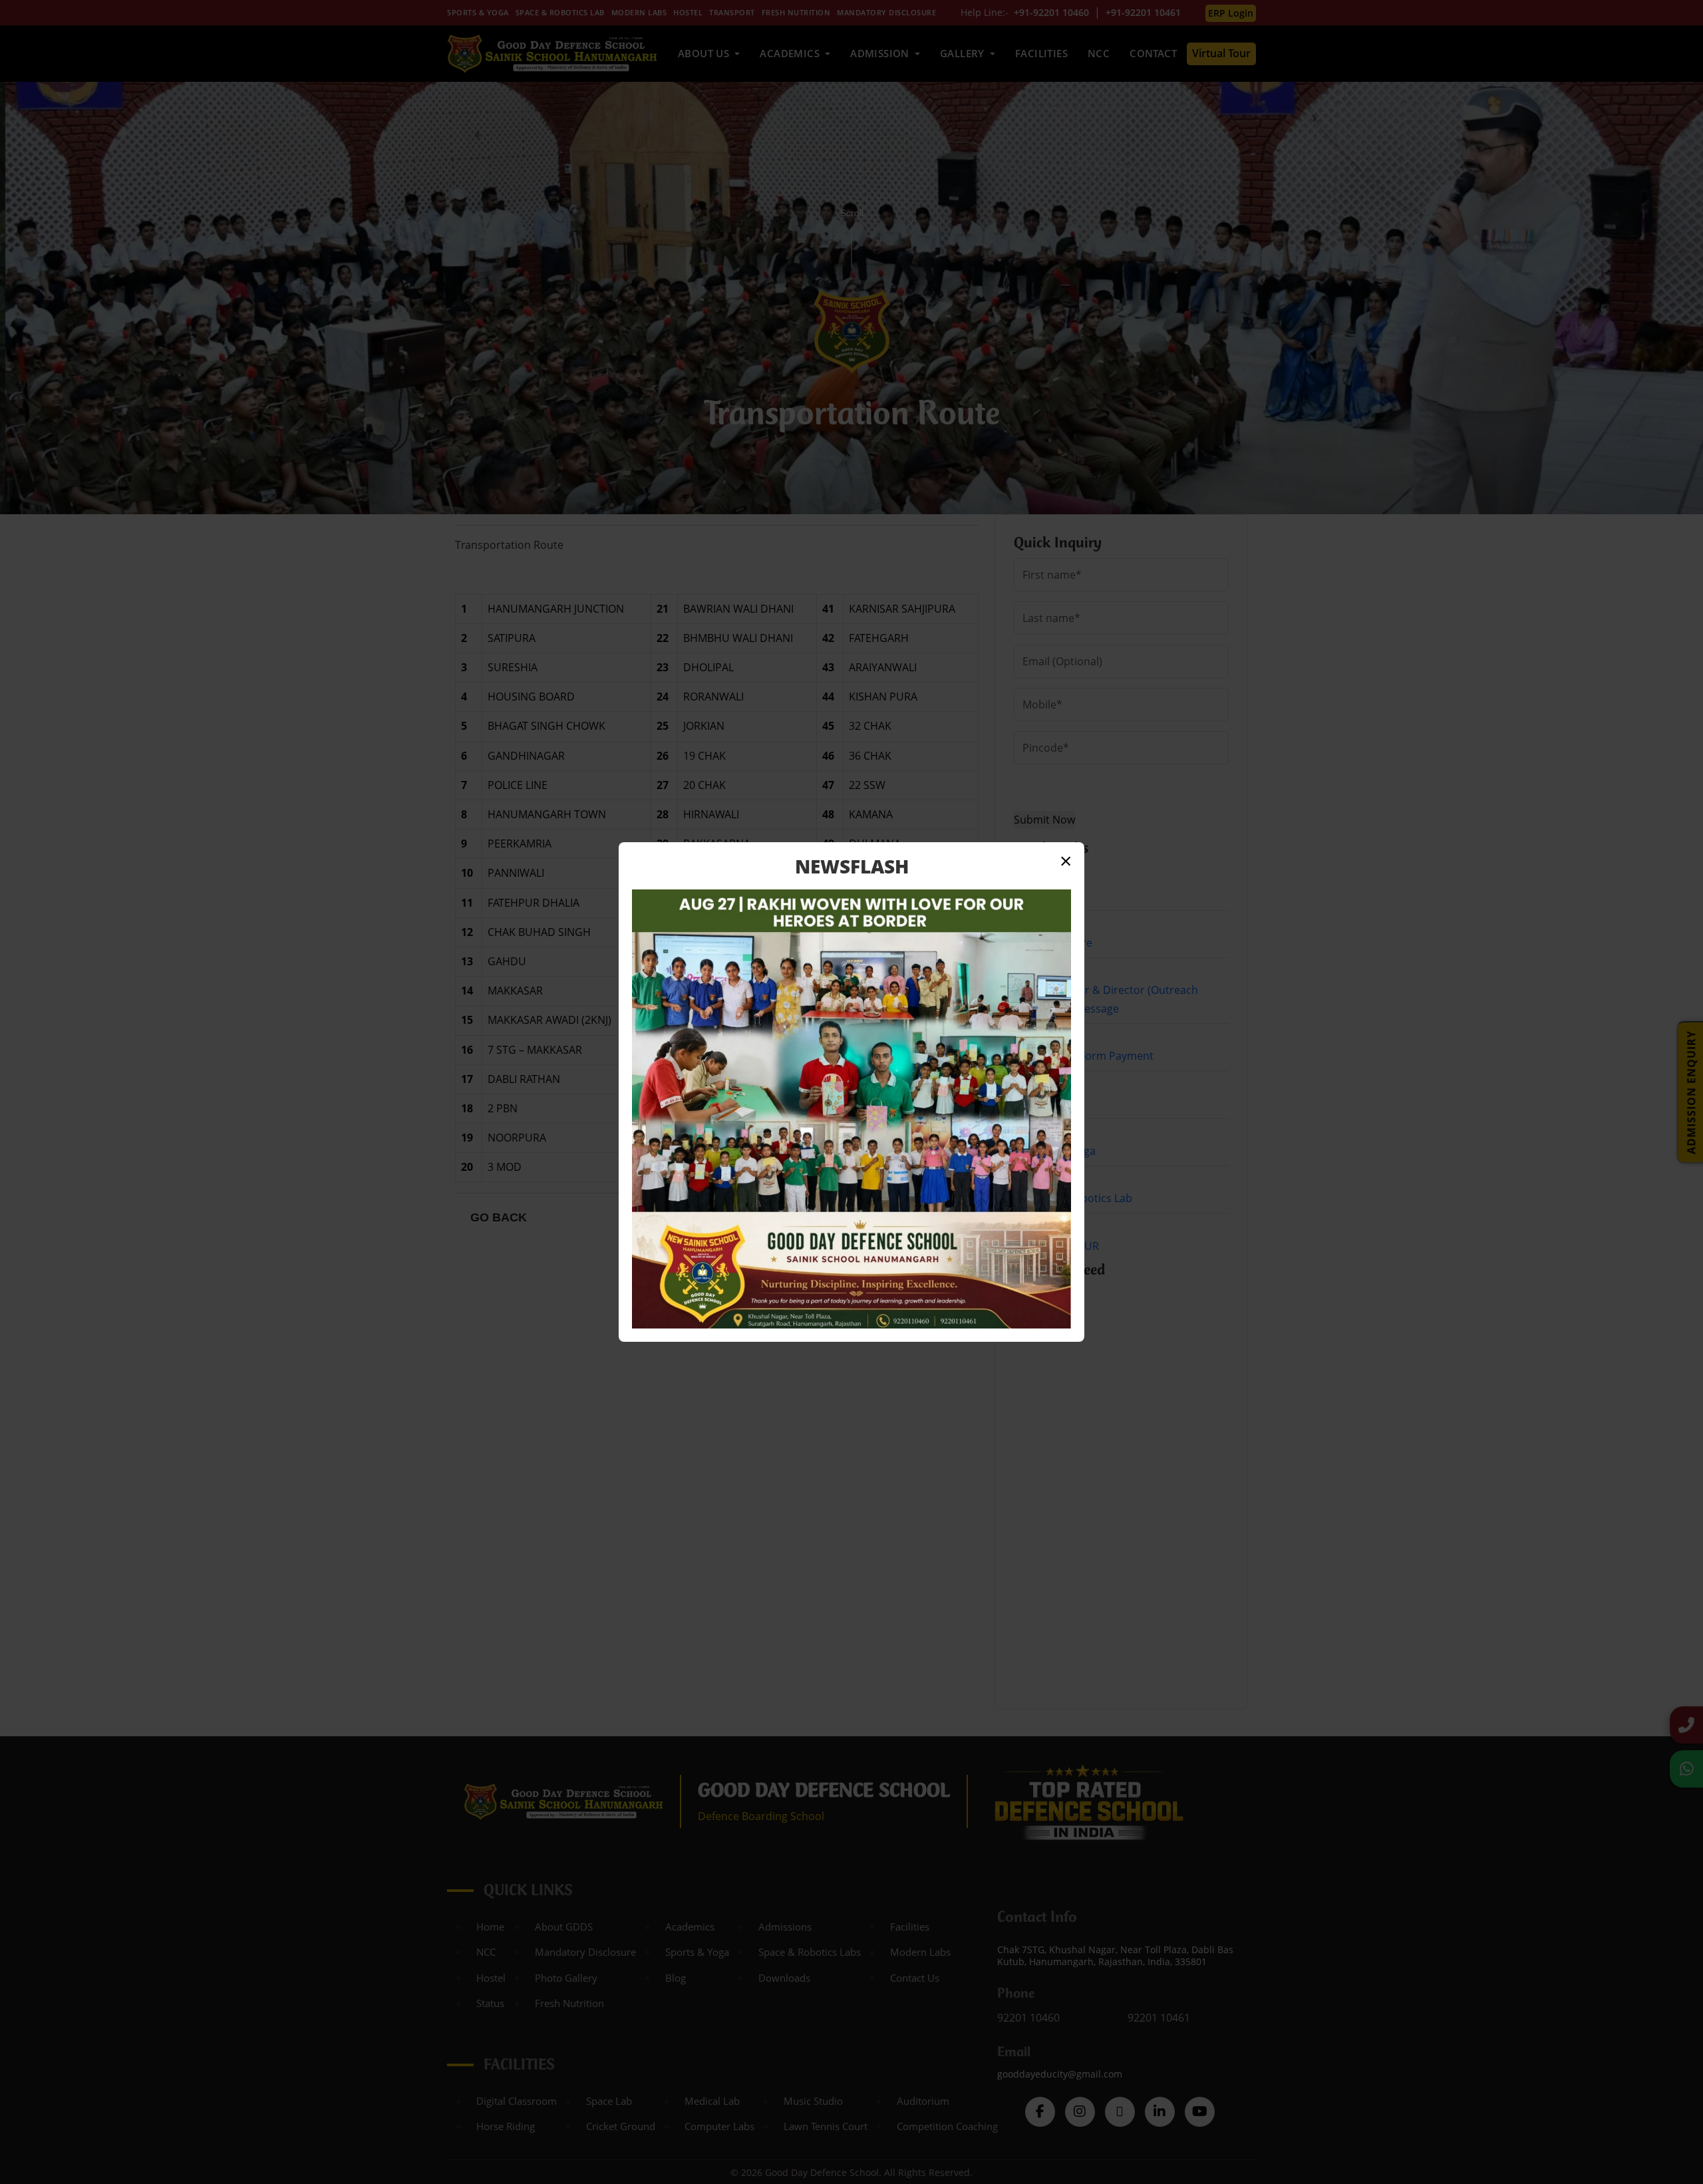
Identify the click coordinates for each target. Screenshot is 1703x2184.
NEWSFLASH (852, 866)
